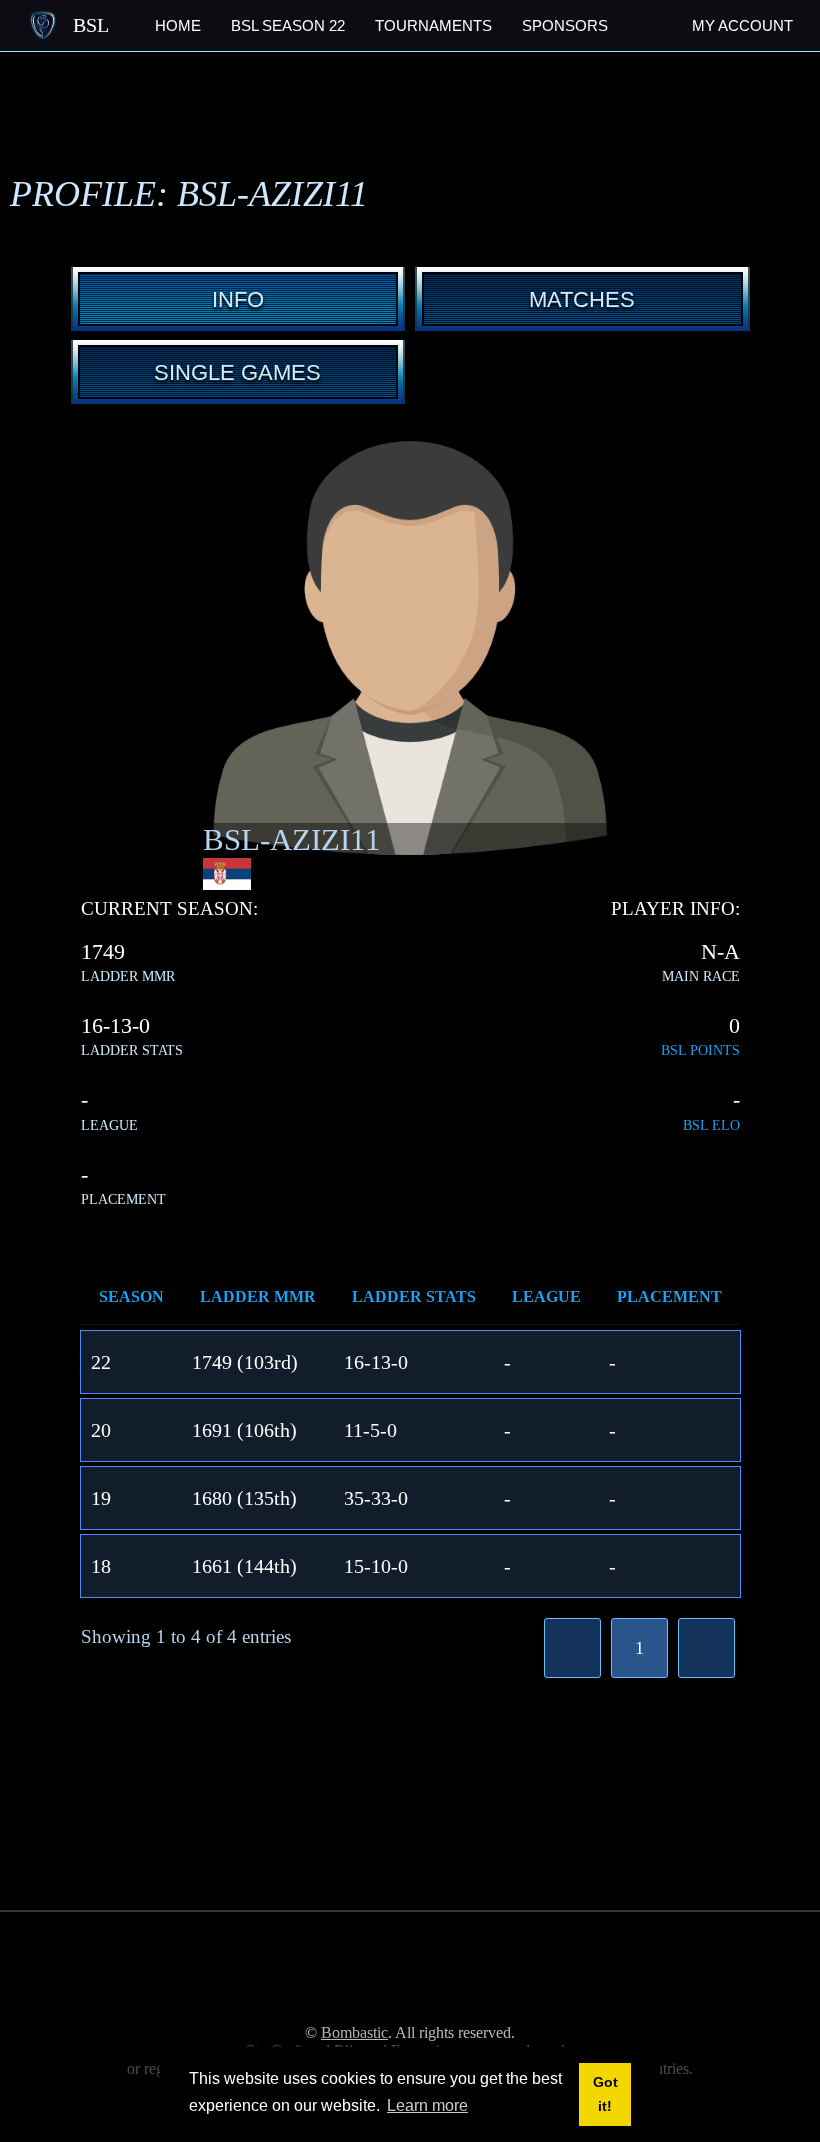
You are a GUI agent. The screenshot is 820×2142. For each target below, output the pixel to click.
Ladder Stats (414, 1296)
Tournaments (433, 25)
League (546, 1296)
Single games (237, 372)
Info (238, 299)
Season (131, 1296)
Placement (669, 1296)
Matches (582, 299)
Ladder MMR (258, 1296)
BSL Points (700, 1050)
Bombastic (354, 2032)
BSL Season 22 (288, 25)
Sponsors (565, 25)
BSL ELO (711, 1125)
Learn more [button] (427, 2105)
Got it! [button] (605, 2094)
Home (178, 25)
